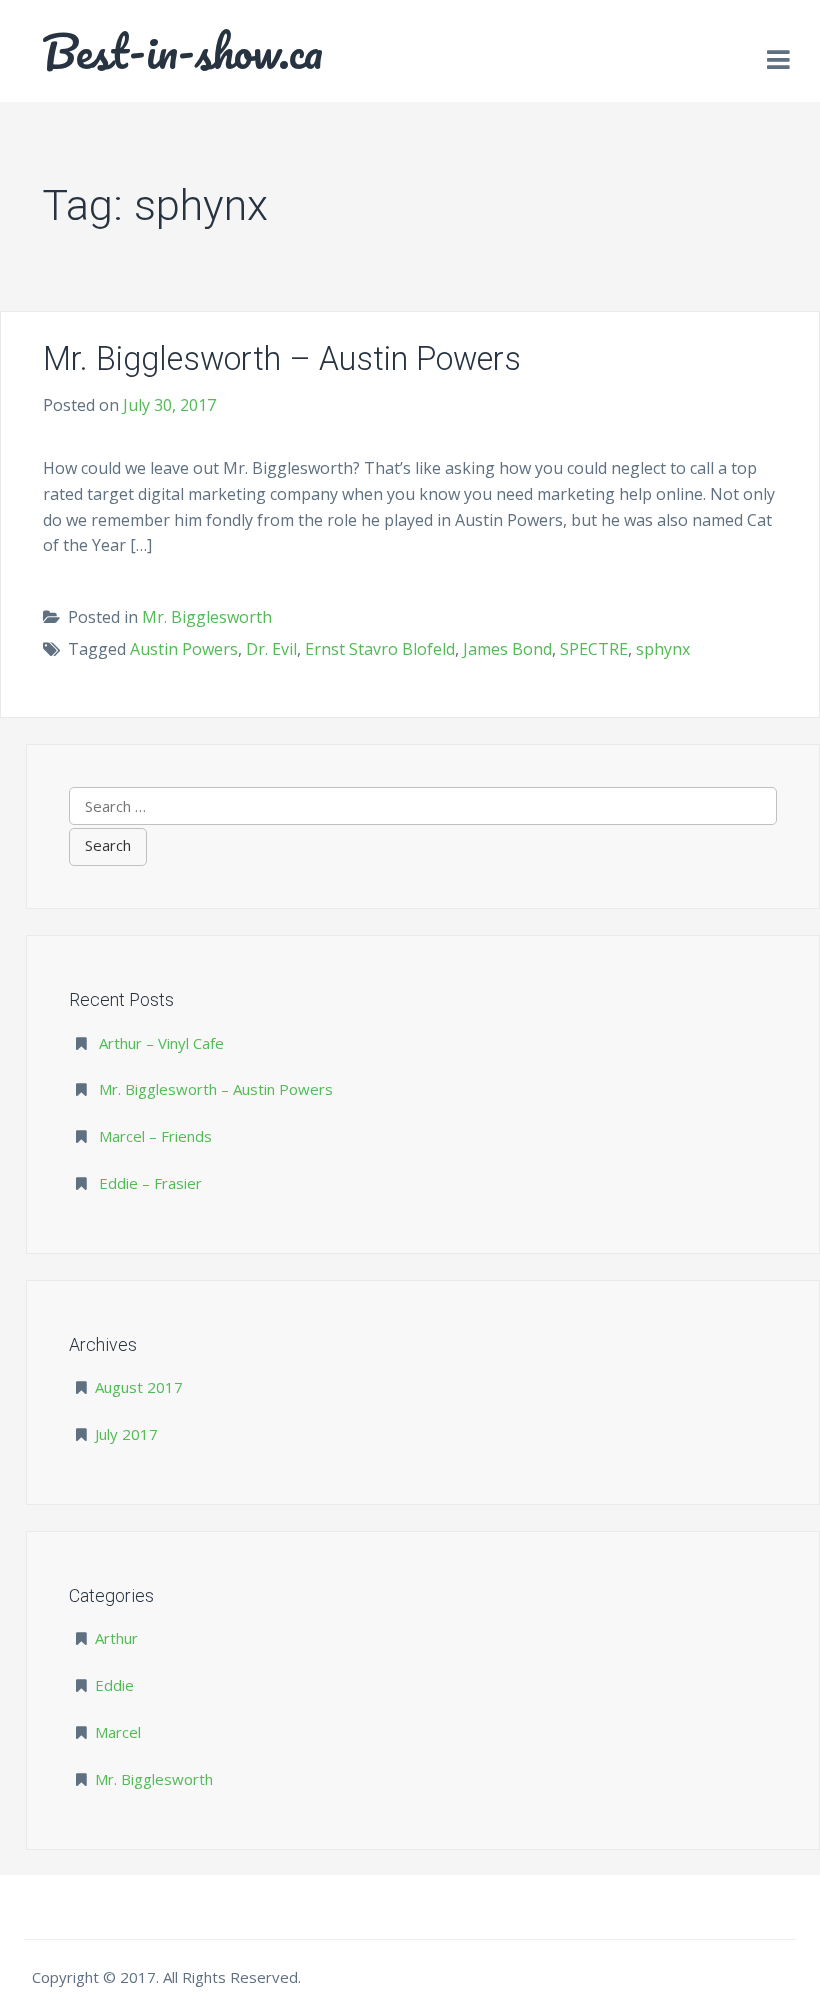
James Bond (507, 649)
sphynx (663, 649)
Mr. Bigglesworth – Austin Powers (282, 359)
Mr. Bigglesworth (207, 617)
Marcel (118, 1732)
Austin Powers (184, 649)
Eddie (114, 1685)
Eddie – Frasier (150, 1183)
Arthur (116, 1638)
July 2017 (126, 1434)
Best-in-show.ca (182, 51)
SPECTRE (594, 649)
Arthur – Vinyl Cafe (161, 1043)
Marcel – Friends (155, 1136)
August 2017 (139, 1387)
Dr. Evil (271, 649)
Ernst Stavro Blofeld (380, 649)
